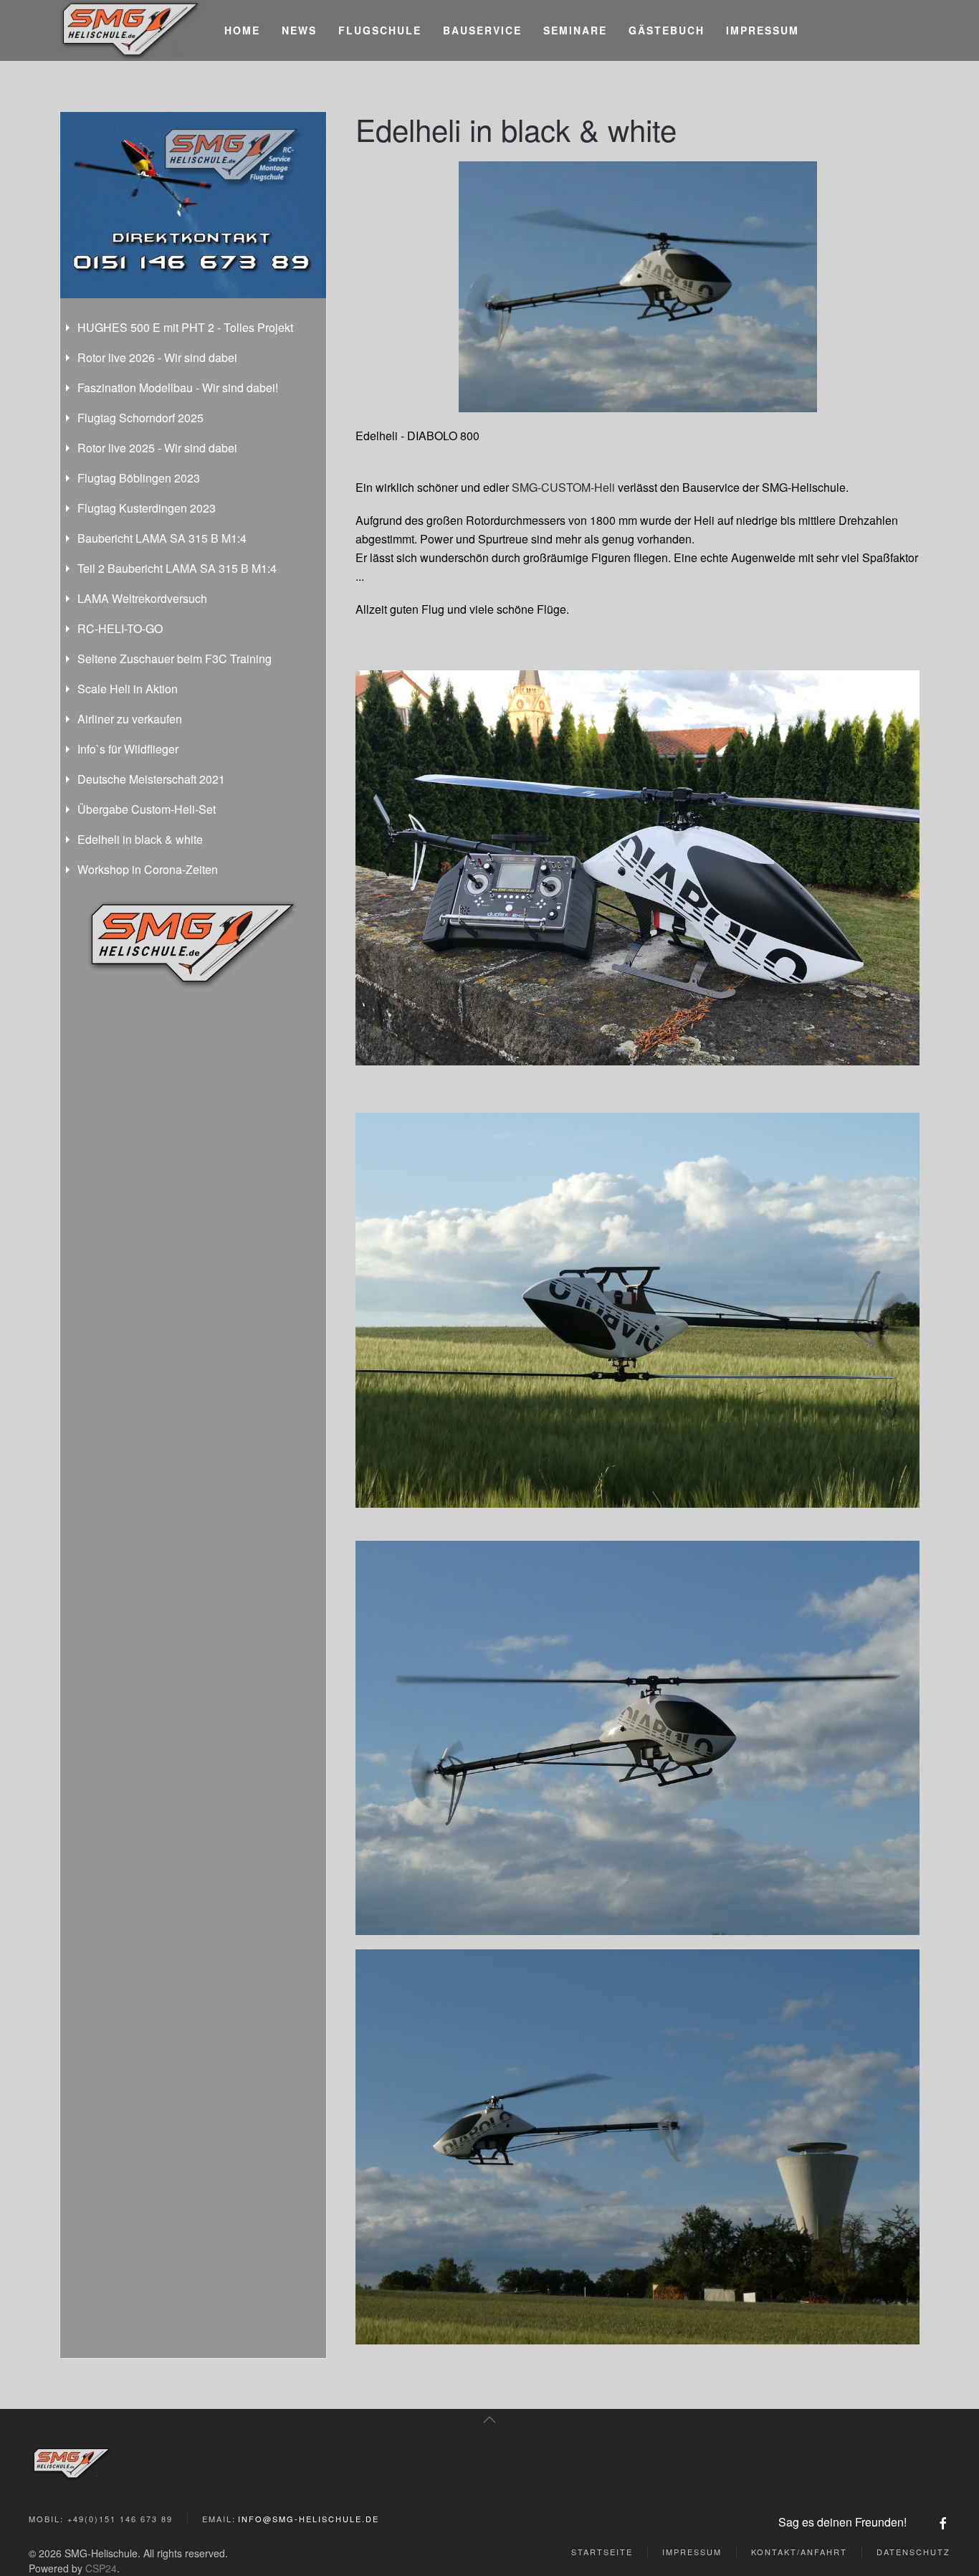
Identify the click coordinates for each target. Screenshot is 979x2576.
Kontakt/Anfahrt (799, 2552)
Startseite (602, 2552)
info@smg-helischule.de (309, 2519)
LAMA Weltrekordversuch (142, 598)
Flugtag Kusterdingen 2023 (147, 508)
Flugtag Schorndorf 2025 (140, 418)
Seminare (575, 30)
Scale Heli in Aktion (128, 689)
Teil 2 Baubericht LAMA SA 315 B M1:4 (177, 568)
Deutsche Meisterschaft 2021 (151, 779)
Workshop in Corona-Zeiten (148, 869)
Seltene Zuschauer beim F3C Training (175, 659)
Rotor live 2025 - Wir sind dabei (157, 448)
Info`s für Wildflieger (128, 749)
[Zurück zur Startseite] (131, 30)
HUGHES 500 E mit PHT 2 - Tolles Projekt (185, 327)
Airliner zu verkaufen (130, 719)
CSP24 (101, 2568)
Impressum (763, 30)
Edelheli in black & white (140, 839)
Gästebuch (667, 30)
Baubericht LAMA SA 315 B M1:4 (162, 538)
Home (242, 30)
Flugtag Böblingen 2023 (139, 478)
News (299, 30)
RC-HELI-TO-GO (120, 628)
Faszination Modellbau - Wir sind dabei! (178, 388)
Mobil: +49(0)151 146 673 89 (101, 2519)
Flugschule (380, 30)
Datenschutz (913, 2552)
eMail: (291, 2519)
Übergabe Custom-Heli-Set (147, 809)
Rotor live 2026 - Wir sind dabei (157, 357)
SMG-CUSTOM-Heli (565, 487)
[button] (489, 2420)
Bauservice (482, 30)
